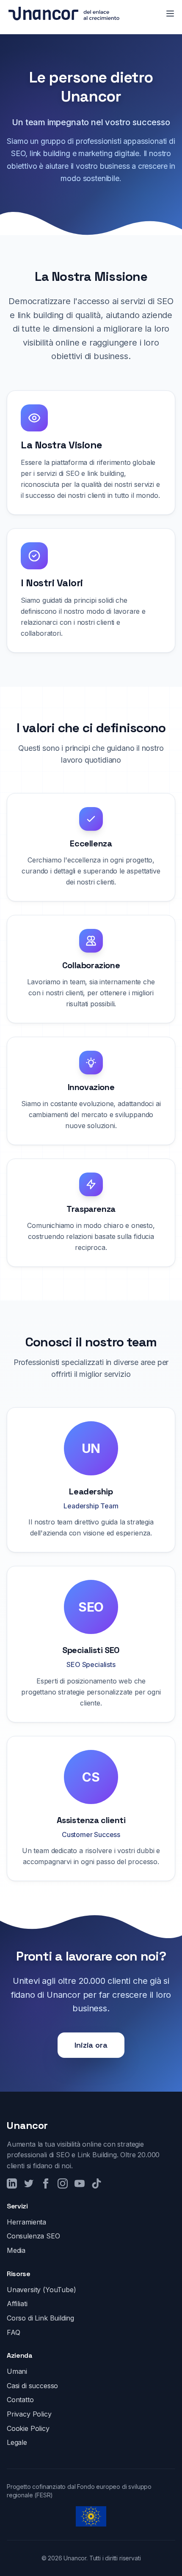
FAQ (13, 2332)
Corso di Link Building (40, 2318)
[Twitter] (29, 2183)
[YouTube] (80, 2183)
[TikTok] (97, 2183)
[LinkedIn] (12, 2183)
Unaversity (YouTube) (41, 2290)
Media (16, 2250)
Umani (17, 2371)
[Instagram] (63, 2183)
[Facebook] (46, 2183)
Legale (17, 2442)
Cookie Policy (28, 2428)
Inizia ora (91, 2045)
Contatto (20, 2400)
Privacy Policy (29, 2414)
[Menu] (170, 14)
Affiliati (17, 2304)
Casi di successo (32, 2386)
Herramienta (26, 2222)
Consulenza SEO (33, 2236)
